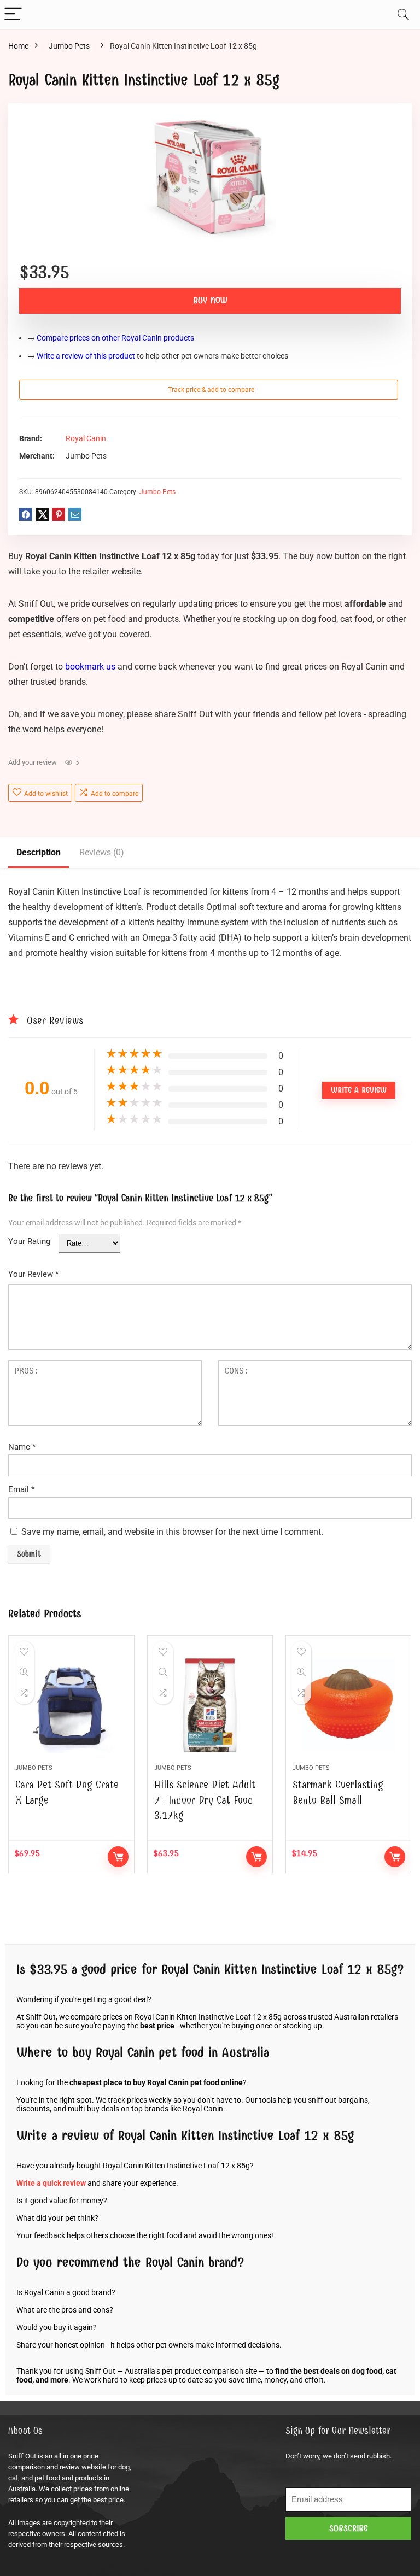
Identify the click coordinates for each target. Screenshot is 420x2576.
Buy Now (210, 301)
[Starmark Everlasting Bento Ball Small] (349, 1705)
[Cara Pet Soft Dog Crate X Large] (71, 1705)
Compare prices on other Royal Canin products (115, 338)
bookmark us (90, 667)
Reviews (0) (102, 852)
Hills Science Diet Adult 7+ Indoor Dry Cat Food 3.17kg (205, 1800)
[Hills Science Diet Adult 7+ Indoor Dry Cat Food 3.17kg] (210, 1705)
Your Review (33, 1274)
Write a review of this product (86, 356)
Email (21, 1489)
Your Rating (29, 1241)
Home (18, 46)
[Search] (403, 14)
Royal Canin (86, 439)
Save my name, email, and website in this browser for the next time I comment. (172, 1532)
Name (22, 1447)
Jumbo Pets (69, 46)
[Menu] (13, 14)
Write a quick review (51, 2183)
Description (39, 852)
